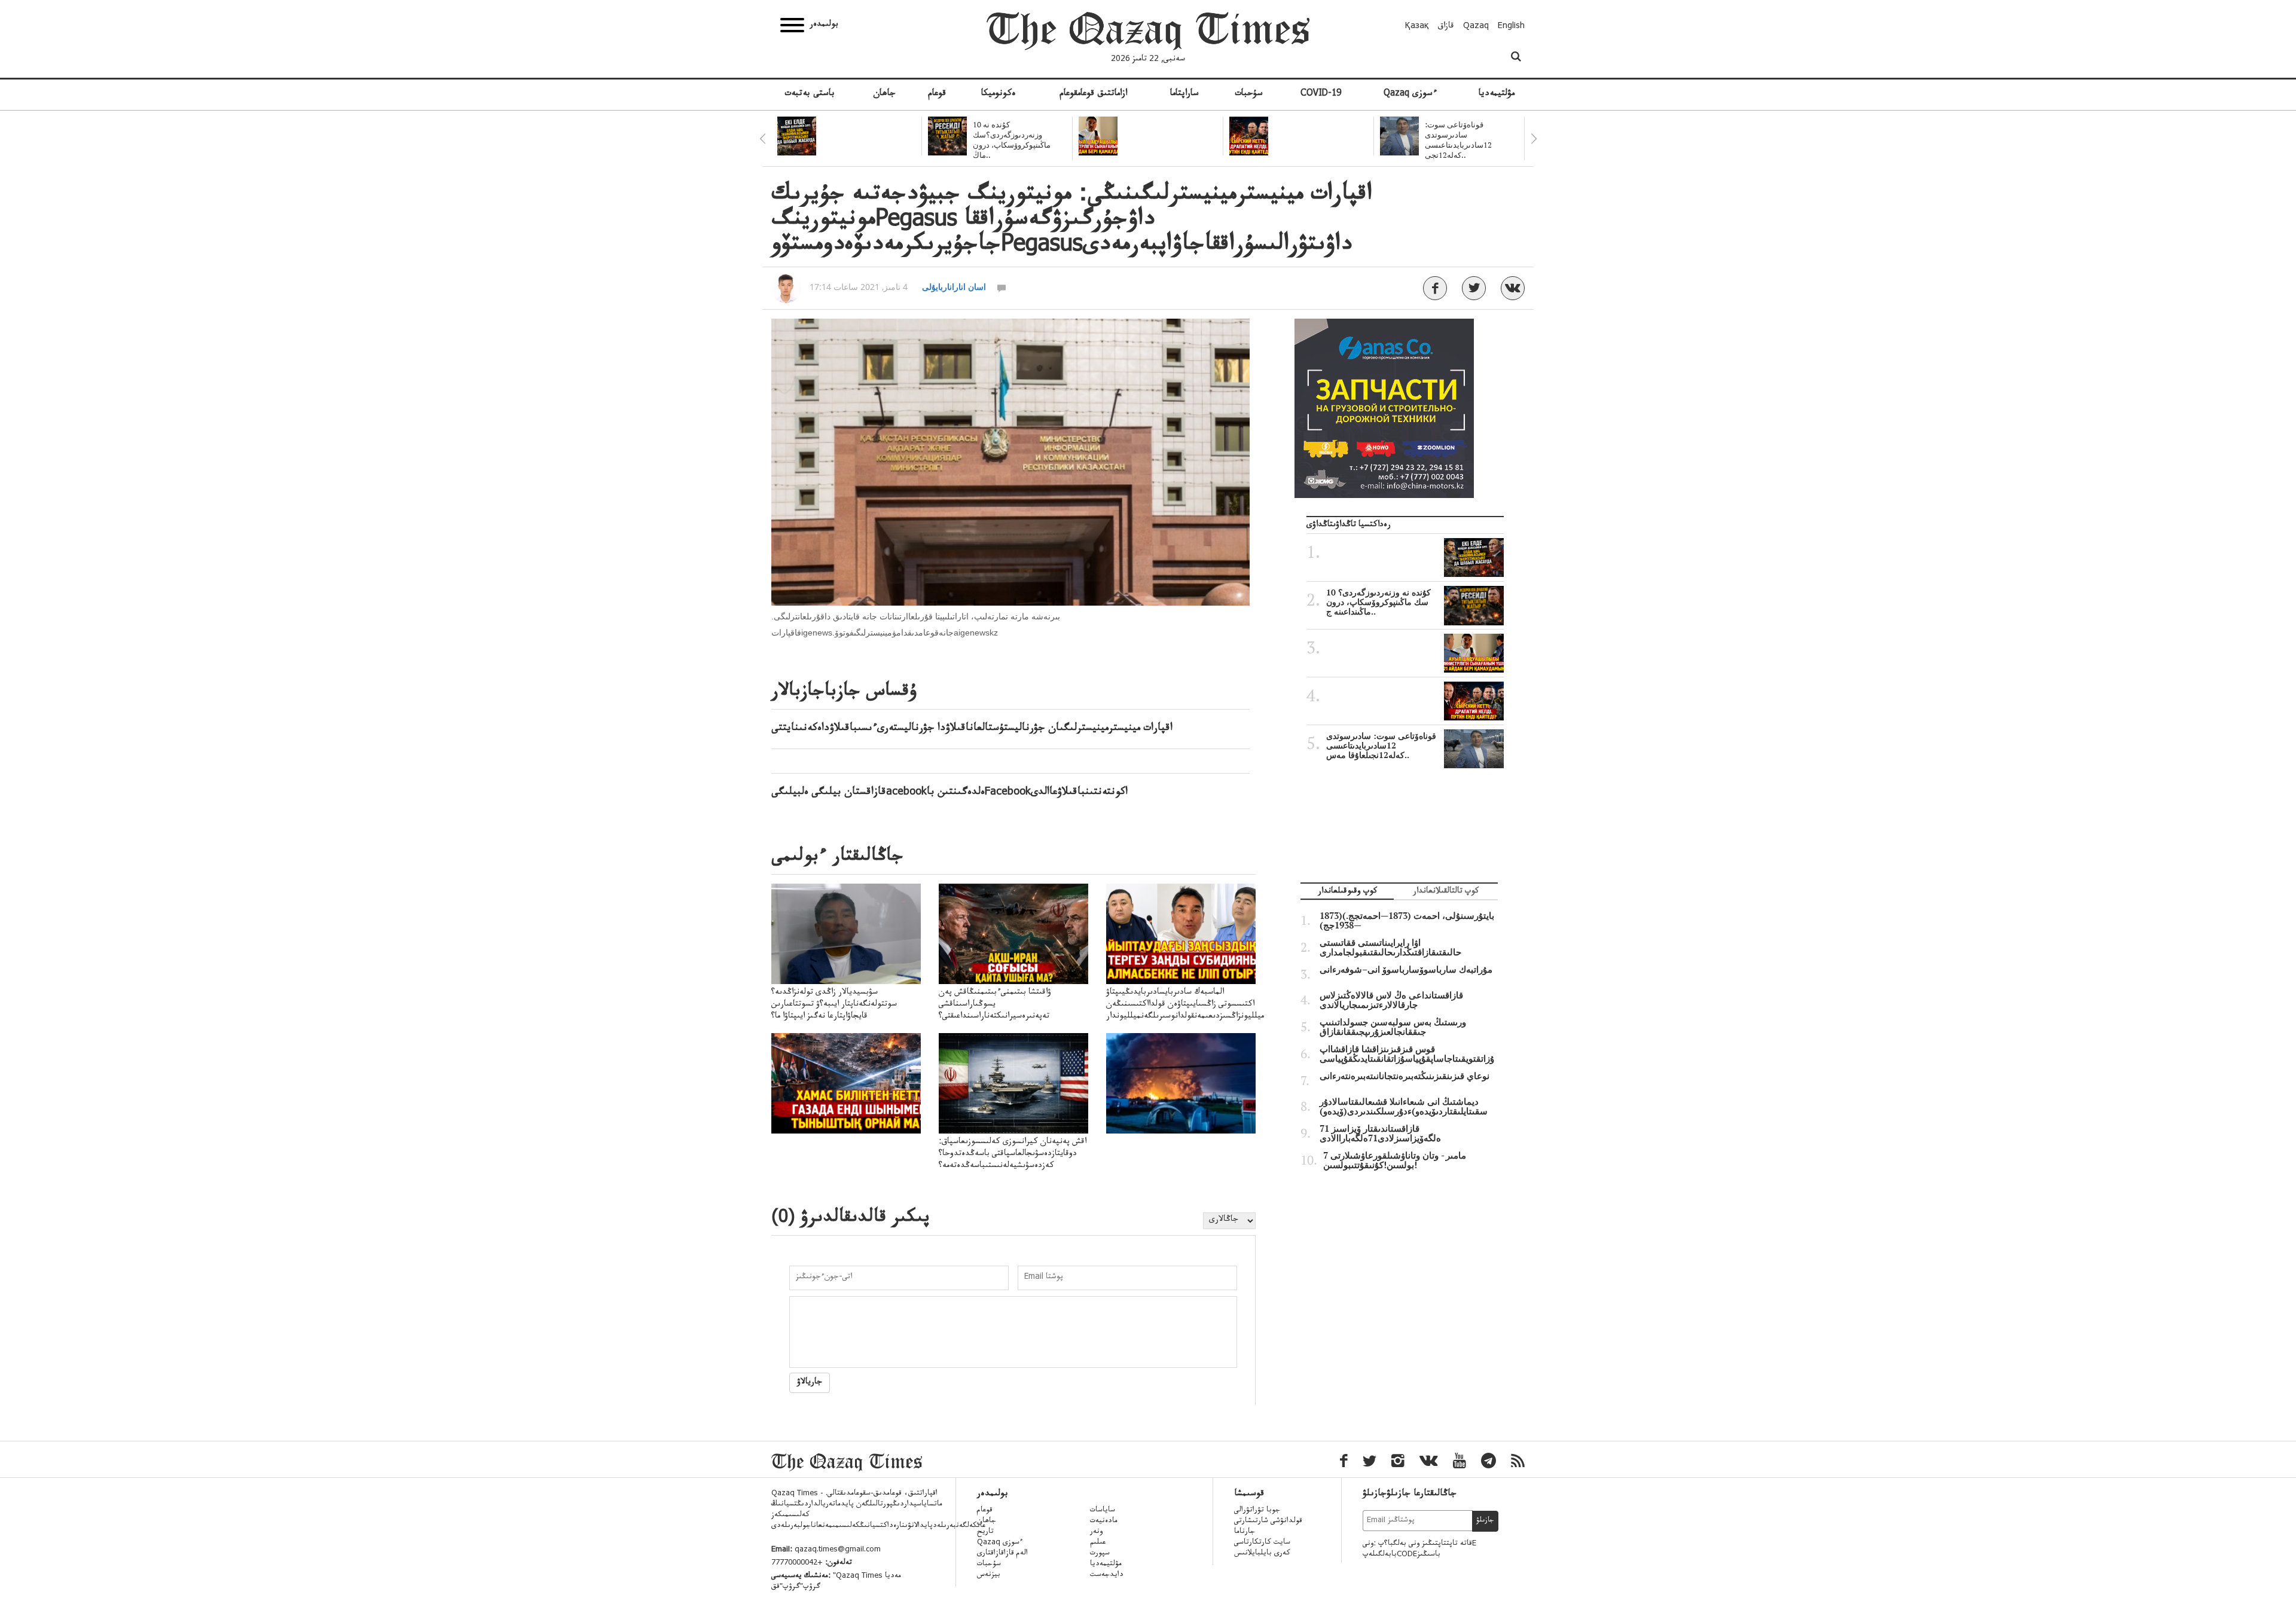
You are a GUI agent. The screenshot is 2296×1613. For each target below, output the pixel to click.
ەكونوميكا (999, 94)
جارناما (1245, 1532)
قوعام (937, 94)
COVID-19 (1321, 94)
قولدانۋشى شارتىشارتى (1268, 1522)
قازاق (1446, 27)
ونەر (1096, 1532)
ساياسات (1103, 1511)
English (1511, 27)
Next (1534, 139)
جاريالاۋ (810, 1383)
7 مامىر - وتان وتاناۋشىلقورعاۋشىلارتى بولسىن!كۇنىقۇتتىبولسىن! (1395, 1160)
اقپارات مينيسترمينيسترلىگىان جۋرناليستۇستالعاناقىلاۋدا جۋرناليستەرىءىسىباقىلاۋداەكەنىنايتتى (972, 729)
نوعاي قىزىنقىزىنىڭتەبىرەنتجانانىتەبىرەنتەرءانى (1405, 1076)
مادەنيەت (1104, 1522)
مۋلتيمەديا (1497, 94)
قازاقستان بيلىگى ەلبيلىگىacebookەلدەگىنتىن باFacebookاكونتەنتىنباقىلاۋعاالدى (949, 793)
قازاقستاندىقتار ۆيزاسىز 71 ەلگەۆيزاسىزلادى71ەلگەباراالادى (1380, 1134)
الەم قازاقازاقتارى (1002, 1554)
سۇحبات (1249, 94)
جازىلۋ (1485, 1521)
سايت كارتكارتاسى (1262, 1543)
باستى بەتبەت (810, 94)
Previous (762, 139)
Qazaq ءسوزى (1410, 94)
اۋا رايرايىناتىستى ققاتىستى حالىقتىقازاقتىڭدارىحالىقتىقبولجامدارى (1390, 948)
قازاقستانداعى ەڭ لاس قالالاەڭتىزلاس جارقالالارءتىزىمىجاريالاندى (1391, 1000)
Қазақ (1417, 27)
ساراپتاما (1184, 94)
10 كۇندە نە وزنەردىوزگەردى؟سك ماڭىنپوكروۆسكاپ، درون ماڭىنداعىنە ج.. (1378, 602)
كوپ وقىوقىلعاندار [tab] (1347, 892)
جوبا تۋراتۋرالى (1257, 1511)
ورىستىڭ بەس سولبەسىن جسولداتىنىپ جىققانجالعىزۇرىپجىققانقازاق (1393, 1027)
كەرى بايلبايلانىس (1262, 1554)
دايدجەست (1107, 1575)
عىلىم (1098, 1543)
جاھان (884, 94)
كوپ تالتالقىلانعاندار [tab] (1446, 892)
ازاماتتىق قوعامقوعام (1093, 94)
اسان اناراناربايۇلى (954, 287)
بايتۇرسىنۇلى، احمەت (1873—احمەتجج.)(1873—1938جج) (1407, 921)
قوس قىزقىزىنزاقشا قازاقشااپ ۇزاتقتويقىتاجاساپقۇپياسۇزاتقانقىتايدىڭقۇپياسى (1407, 1054)
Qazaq (1476, 27)
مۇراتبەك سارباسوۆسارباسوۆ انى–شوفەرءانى (1406, 970)
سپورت (1100, 1554)
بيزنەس (989, 1575)
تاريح (985, 1532)
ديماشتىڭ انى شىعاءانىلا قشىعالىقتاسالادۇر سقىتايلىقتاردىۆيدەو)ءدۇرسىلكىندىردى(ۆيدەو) (1404, 1107)
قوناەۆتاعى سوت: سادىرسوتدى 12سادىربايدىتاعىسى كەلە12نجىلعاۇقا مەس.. (1381, 746)
